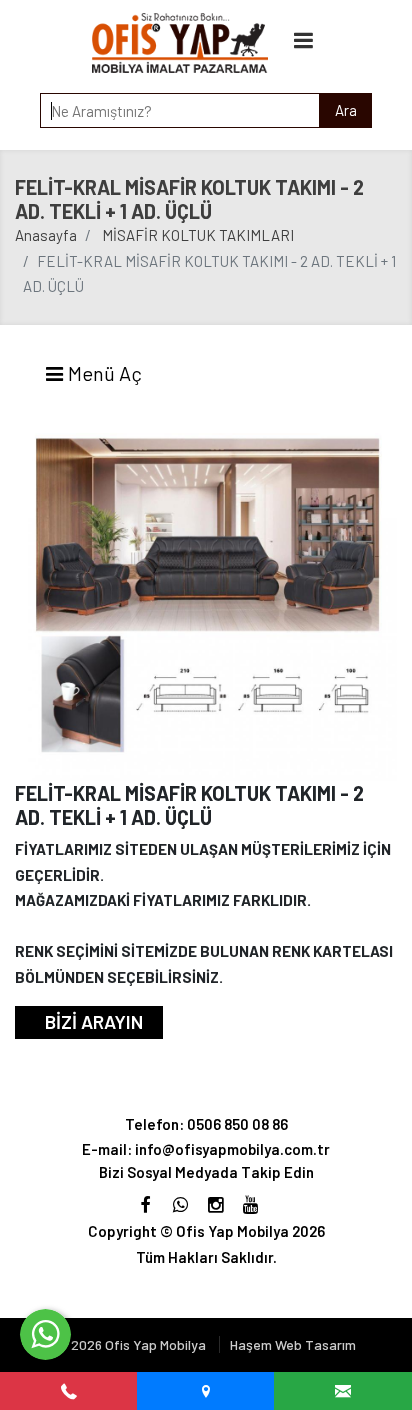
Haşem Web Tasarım (293, 1344)
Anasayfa (46, 235)
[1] (304, 39)
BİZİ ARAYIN (94, 1021)
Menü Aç (103, 373)
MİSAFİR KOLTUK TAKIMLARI (198, 235)
